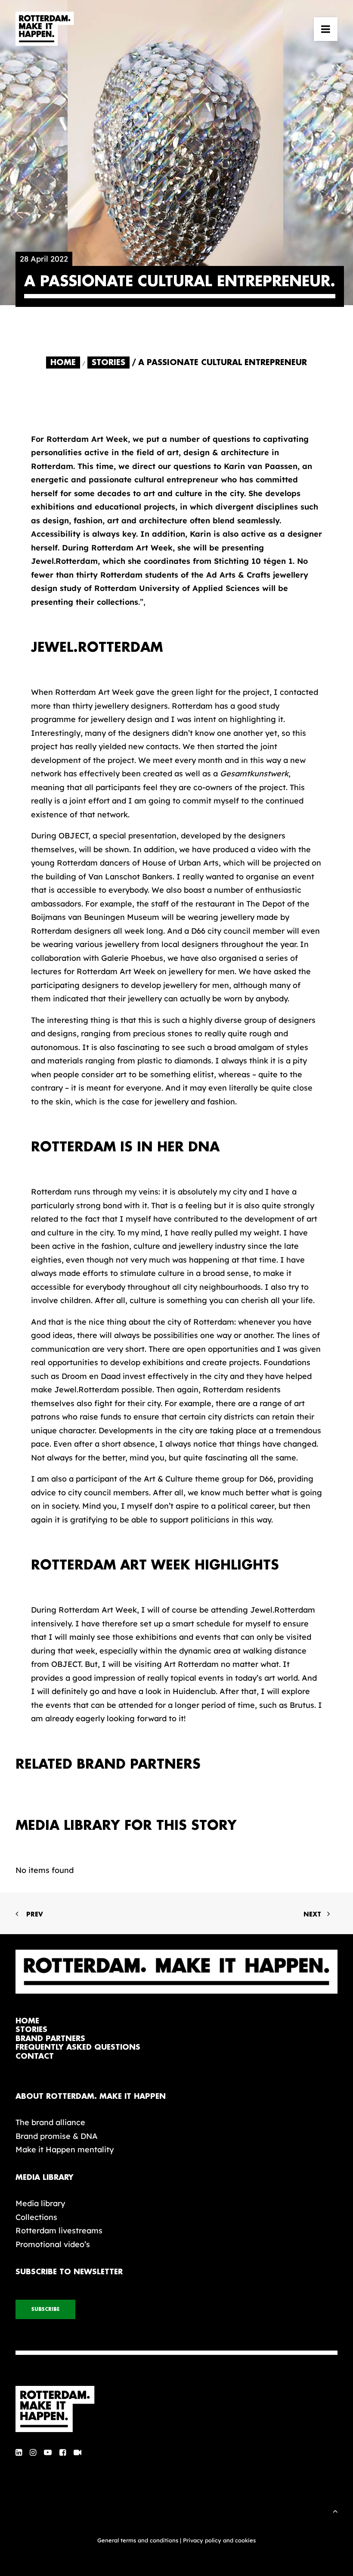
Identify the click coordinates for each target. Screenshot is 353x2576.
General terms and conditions (138, 2540)
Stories (108, 363)
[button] (326, 29)
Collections (36, 2217)
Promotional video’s (53, 2244)
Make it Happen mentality (65, 2149)
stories (31, 2030)
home (27, 2021)
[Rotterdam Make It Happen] (45, 29)
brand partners (50, 2039)
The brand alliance (50, 2122)
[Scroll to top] (335, 2510)
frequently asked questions (78, 2047)
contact (35, 2056)
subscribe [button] (45, 2309)
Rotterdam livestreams (59, 2231)
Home (63, 363)
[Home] (176, 2409)
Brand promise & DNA (57, 2136)
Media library (40, 2203)
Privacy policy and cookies (219, 2540)
